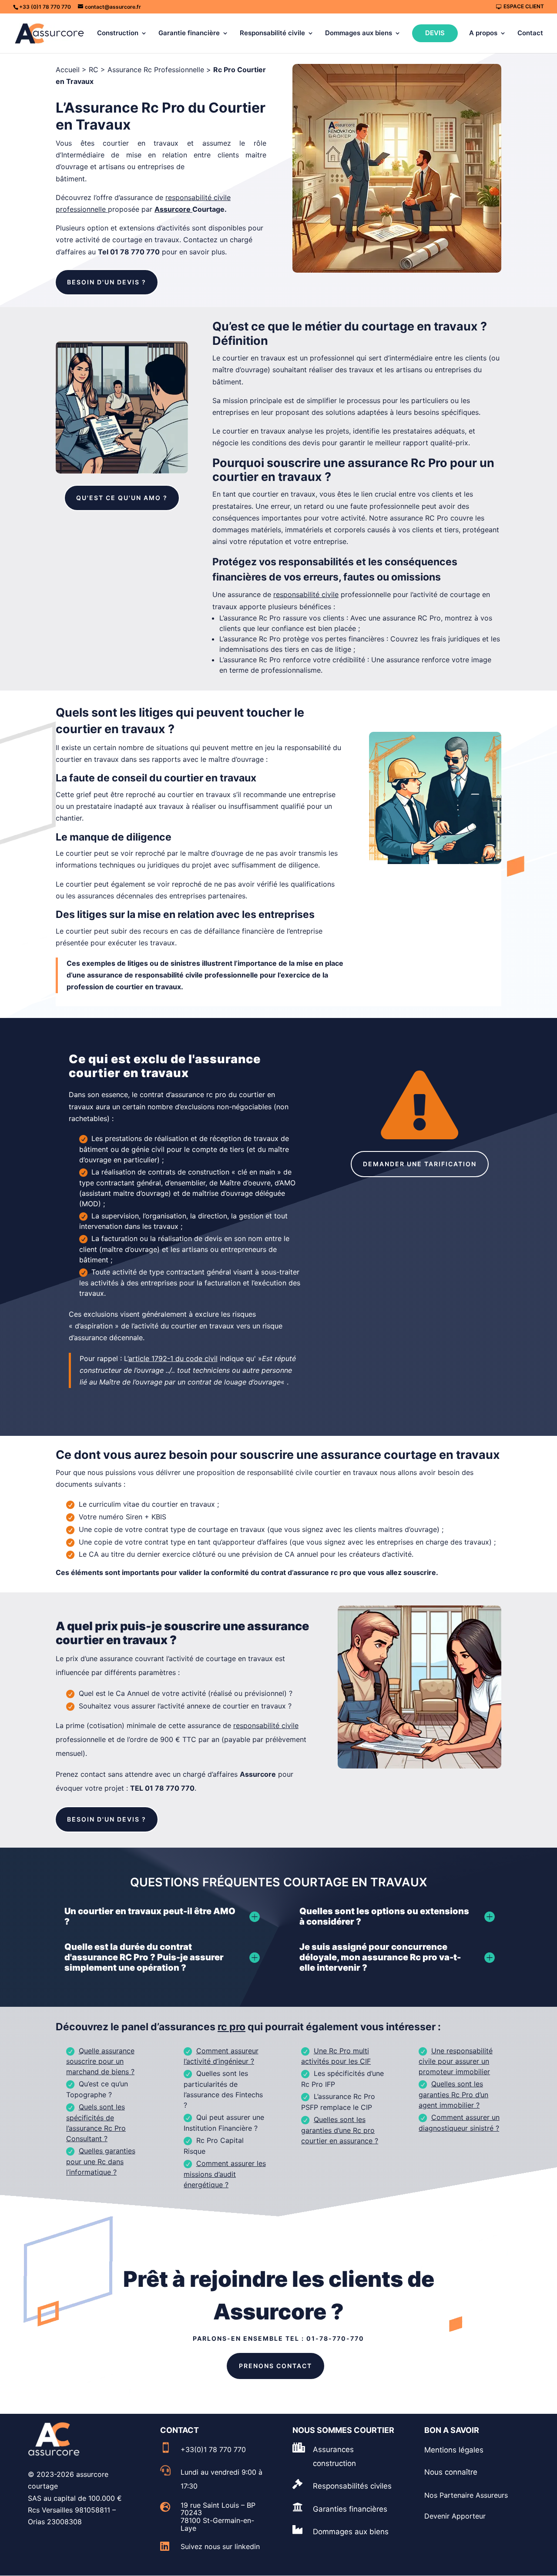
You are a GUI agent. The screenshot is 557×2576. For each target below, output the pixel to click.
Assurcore (173, 209)
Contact (530, 33)
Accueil (68, 70)
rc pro (232, 2027)
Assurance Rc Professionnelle (156, 70)
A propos (483, 33)
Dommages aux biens (359, 33)
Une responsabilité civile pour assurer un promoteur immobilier (456, 2061)
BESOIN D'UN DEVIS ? (107, 282)
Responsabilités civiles (352, 2486)
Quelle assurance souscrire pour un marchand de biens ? (100, 2061)
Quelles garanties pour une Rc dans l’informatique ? (101, 2161)
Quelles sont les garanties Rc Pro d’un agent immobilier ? (453, 2094)
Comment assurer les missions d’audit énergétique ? (225, 2174)
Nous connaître (451, 2472)
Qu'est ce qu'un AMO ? (122, 498)
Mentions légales (454, 2450)
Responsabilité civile (272, 33)
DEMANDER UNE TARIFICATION (420, 1164)
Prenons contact (275, 2366)
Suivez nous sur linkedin (220, 2546)
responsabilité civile (266, 1725)
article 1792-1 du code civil (173, 1358)
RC (94, 70)
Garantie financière (189, 33)
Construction (118, 33)
